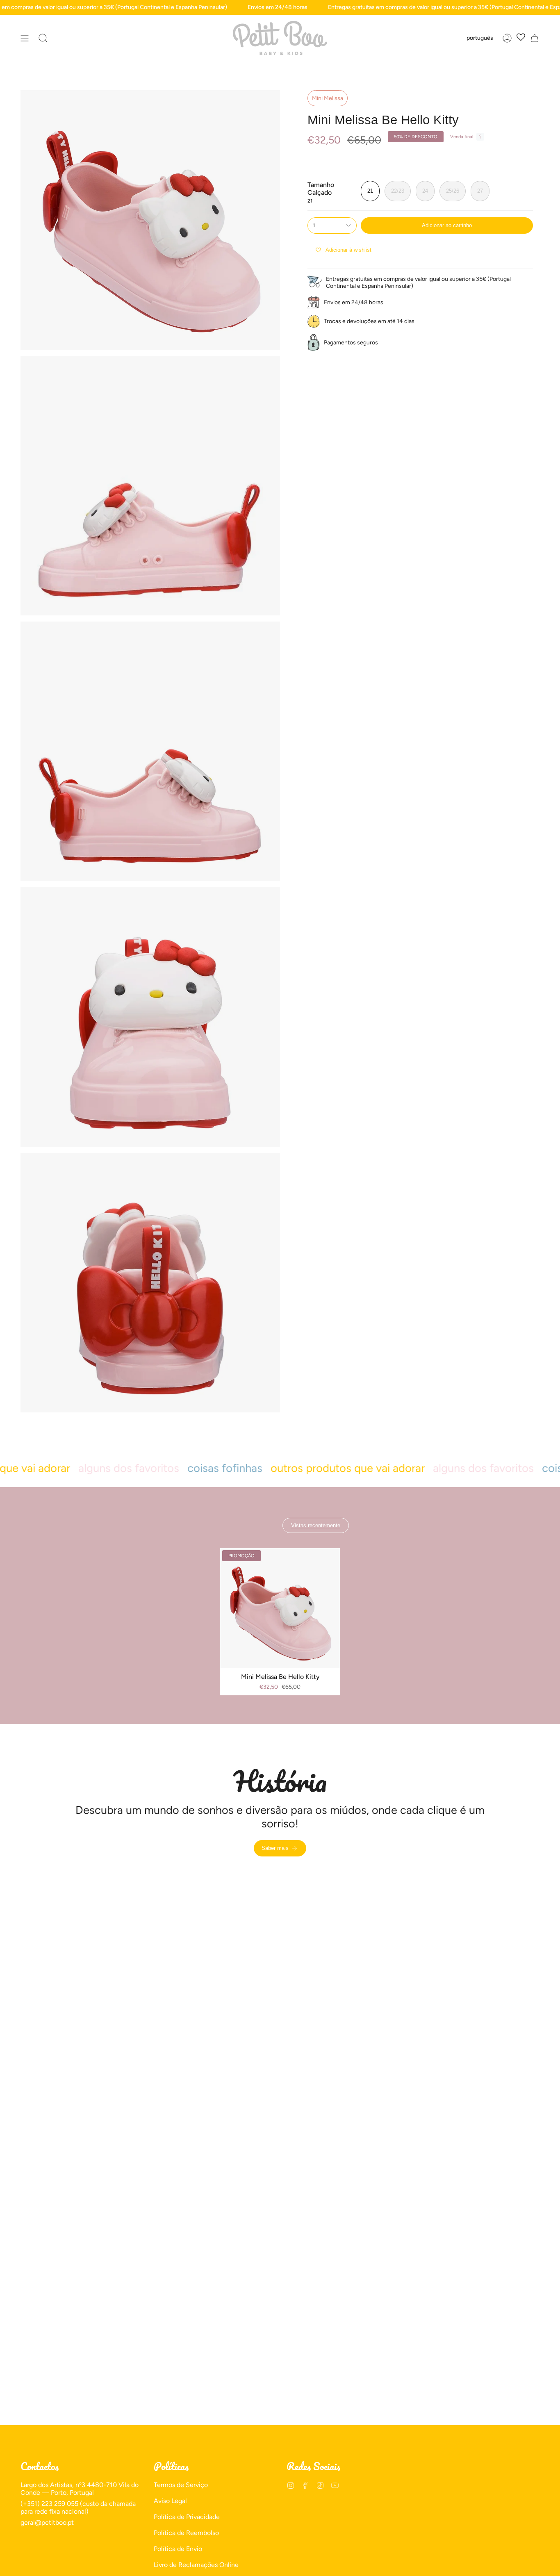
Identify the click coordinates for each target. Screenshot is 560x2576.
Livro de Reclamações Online (196, 2565)
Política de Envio (178, 2549)
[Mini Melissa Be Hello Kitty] (280, 1608)
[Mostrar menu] (25, 38)
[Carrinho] (535, 38)
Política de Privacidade (187, 2517)
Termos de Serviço (181, 2485)
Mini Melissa (328, 98)
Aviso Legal (170, 2501)
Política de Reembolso (186, 2533)
